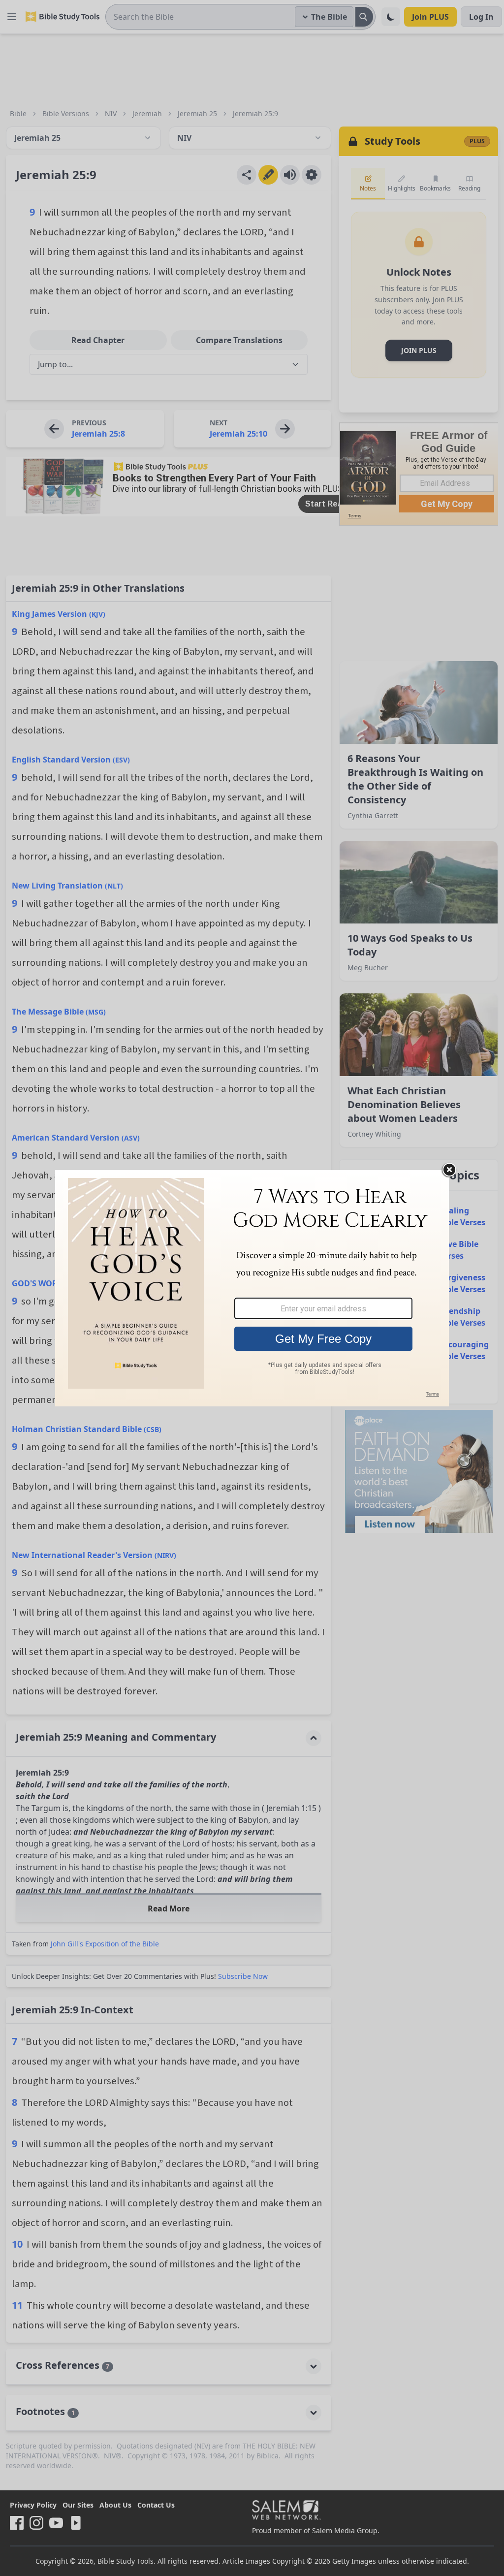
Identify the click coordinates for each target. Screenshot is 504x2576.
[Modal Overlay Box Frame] (252, 1288)
